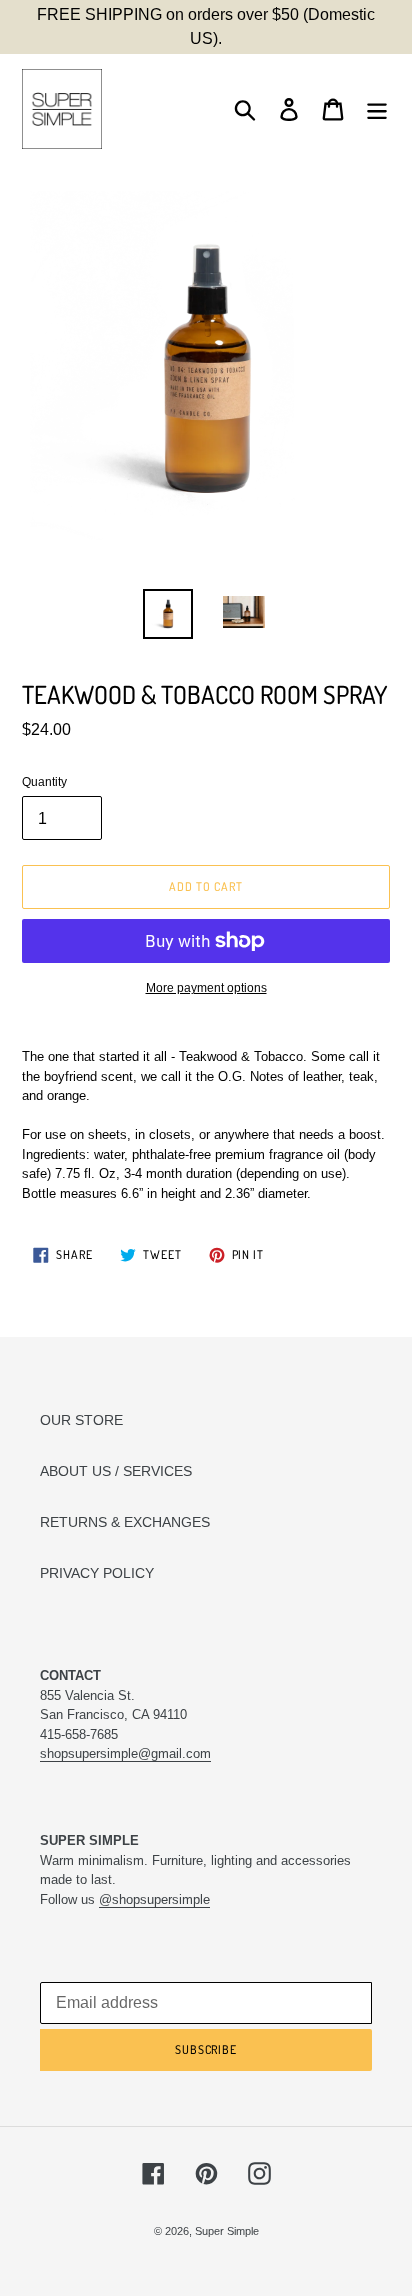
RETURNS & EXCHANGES (125, 1522)
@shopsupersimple (154, 1899)
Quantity (44, 782)
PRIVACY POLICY (97, 1573)
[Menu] (377, 109)
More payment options (206, 988)
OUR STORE (81, 1420)
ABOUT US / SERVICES (116, 1471)
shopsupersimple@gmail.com (125, 1753)
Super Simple (227, 2231)
